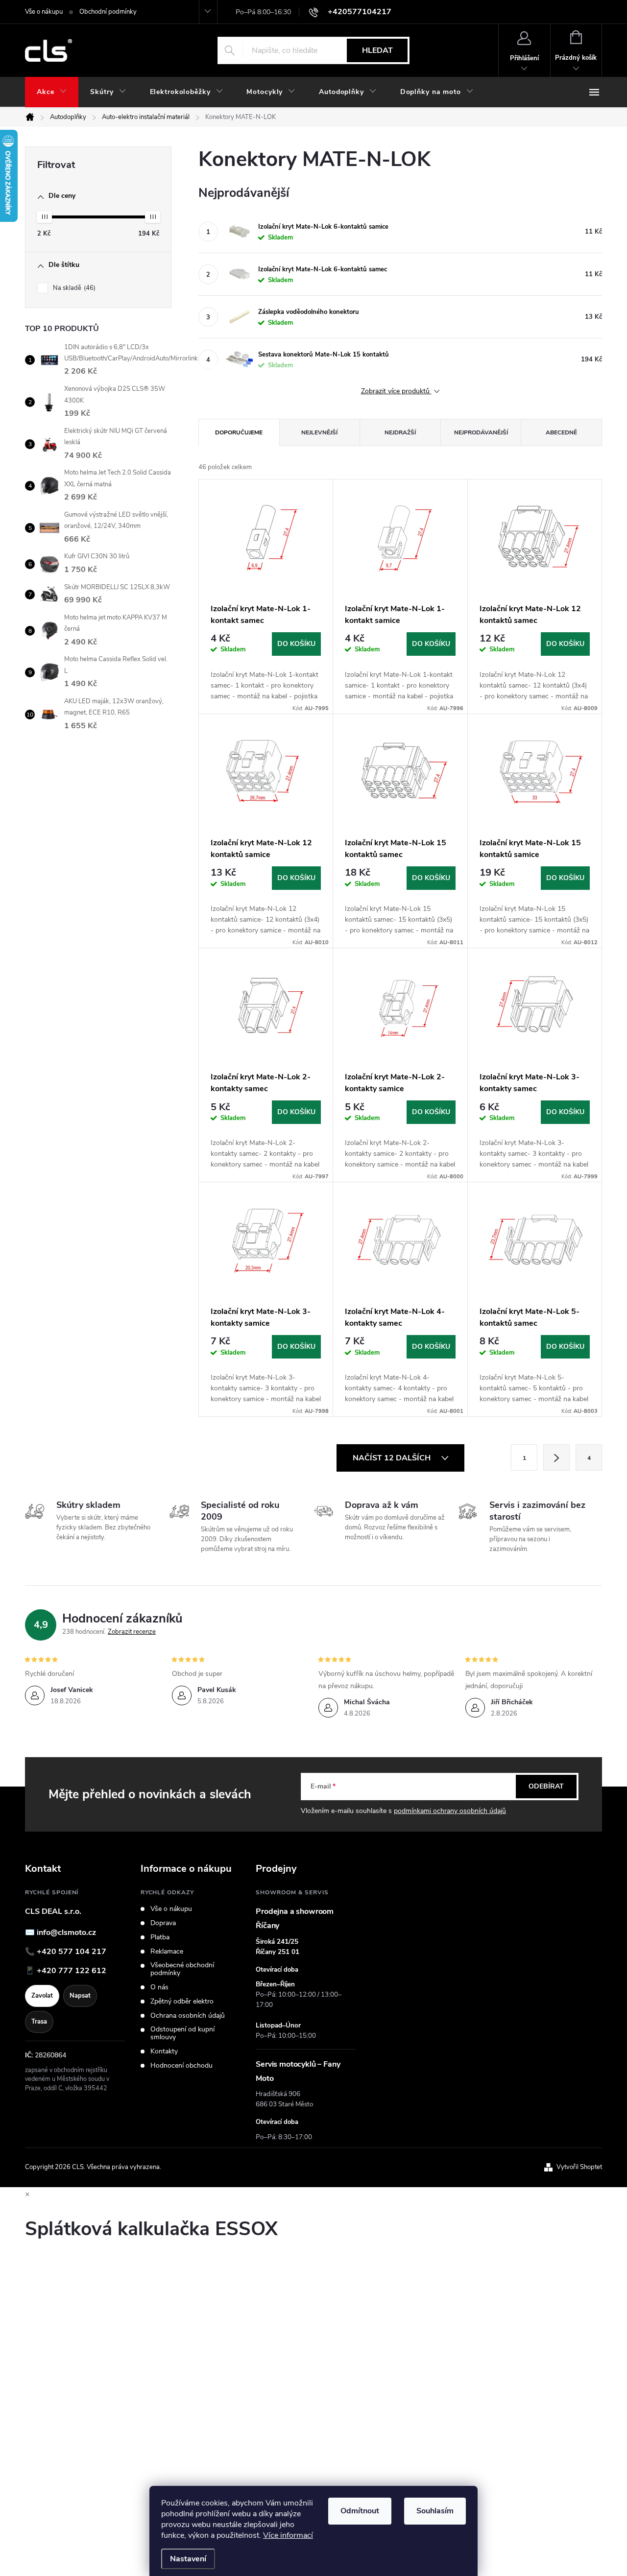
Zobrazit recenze (132, 1632)
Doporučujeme (239, 432)
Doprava (163, 1923)
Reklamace (167, 1952)
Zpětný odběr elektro (182, 2002)
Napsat (80, 1996)
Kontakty (164, 2051)
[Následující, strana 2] (556, 1457)
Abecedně (561, 432)
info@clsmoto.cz (66, 1932)
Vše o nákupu (44, 12)
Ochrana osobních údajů (188, 2016)
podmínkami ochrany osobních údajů (450, 1811)
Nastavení (188, 2559)
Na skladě (73, 288)
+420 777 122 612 (72, 1971)
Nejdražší (400, 432)
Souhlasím (435, 2511)
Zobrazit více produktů (396, 392)
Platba (160, 1937)
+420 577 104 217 (72, 1952)
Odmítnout (360, 2511)
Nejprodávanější (481, 432)
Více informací (288, 2535)
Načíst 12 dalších (393, 1458)
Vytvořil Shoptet (579, 2167)
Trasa (39, 2022)
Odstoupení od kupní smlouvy (182, 2033)
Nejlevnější (319, 432)
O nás (159, 1987)
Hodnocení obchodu (181, 2066)
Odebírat (546, 1786)
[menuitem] (52, 92)
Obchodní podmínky (108, 12)
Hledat (377, 50)
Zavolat (42, 1996)
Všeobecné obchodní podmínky (182, 1969)
